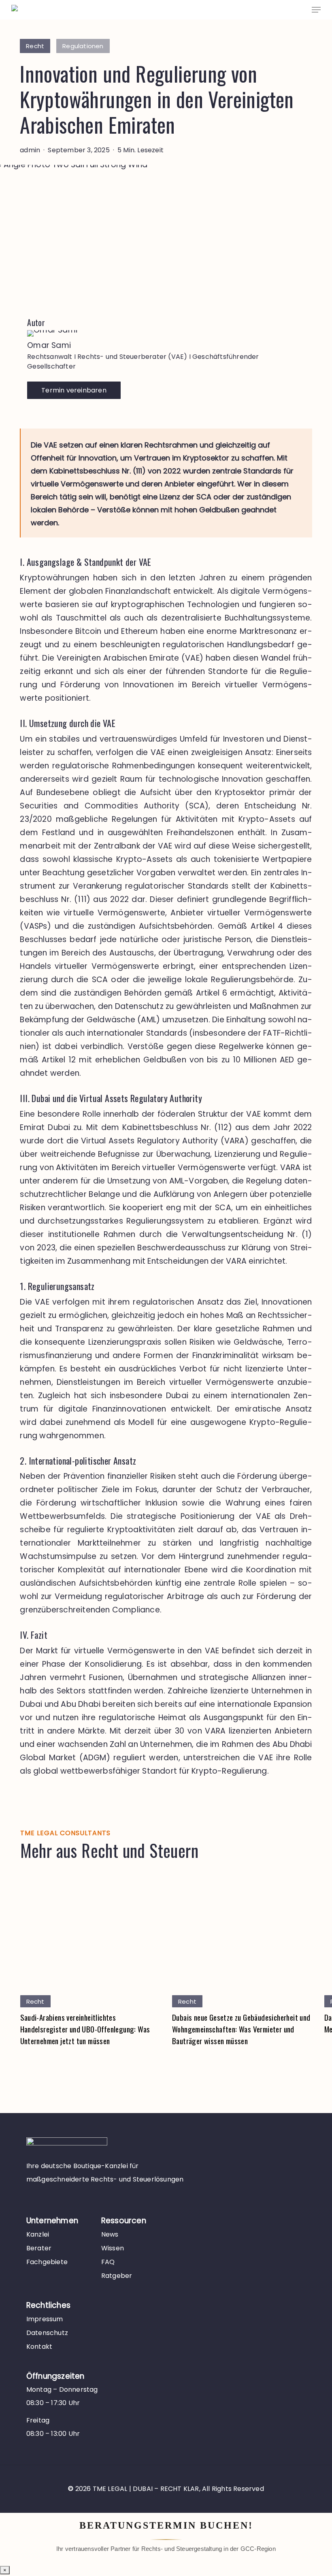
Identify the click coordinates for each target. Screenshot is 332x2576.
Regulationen (83, 46)
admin (30, 150)
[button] (316, 10)
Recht (35, 46)
